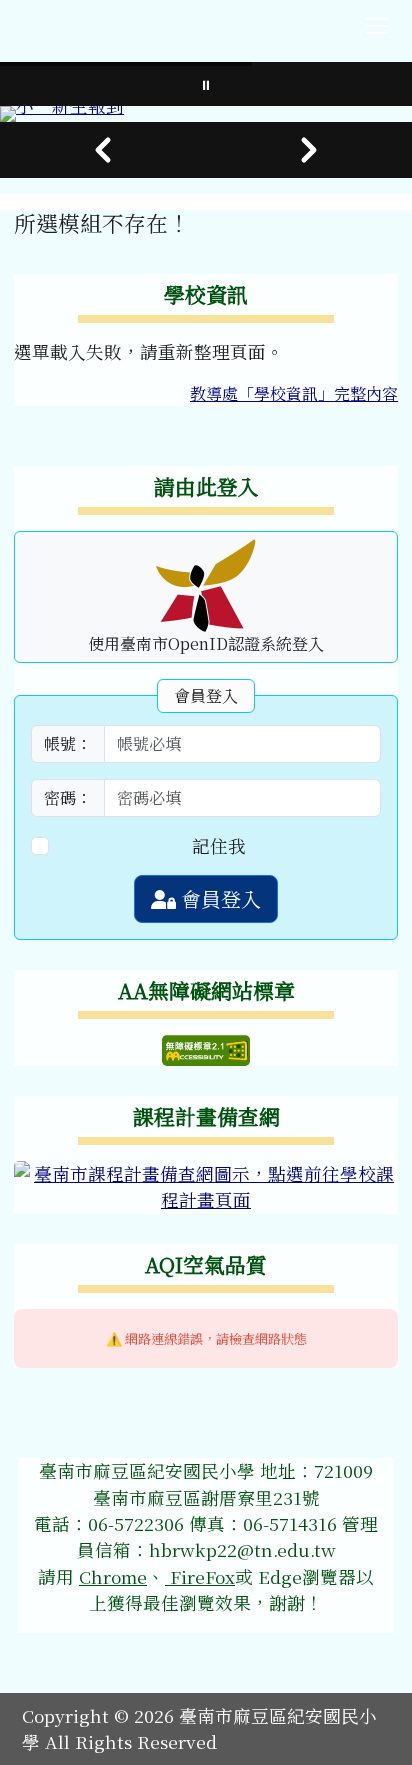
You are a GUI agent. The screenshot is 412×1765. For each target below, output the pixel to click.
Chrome (113, 1576)
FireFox (200, 1576)
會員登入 (218, 898)
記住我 (219, 845)
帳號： (68, 743)
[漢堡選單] (377, 26)
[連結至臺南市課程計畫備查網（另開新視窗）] (206, 1184)
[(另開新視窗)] (206, 114)
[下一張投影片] (309, 150)
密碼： (68, 797)
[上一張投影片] (103, 150)
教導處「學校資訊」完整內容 (294, 393)
